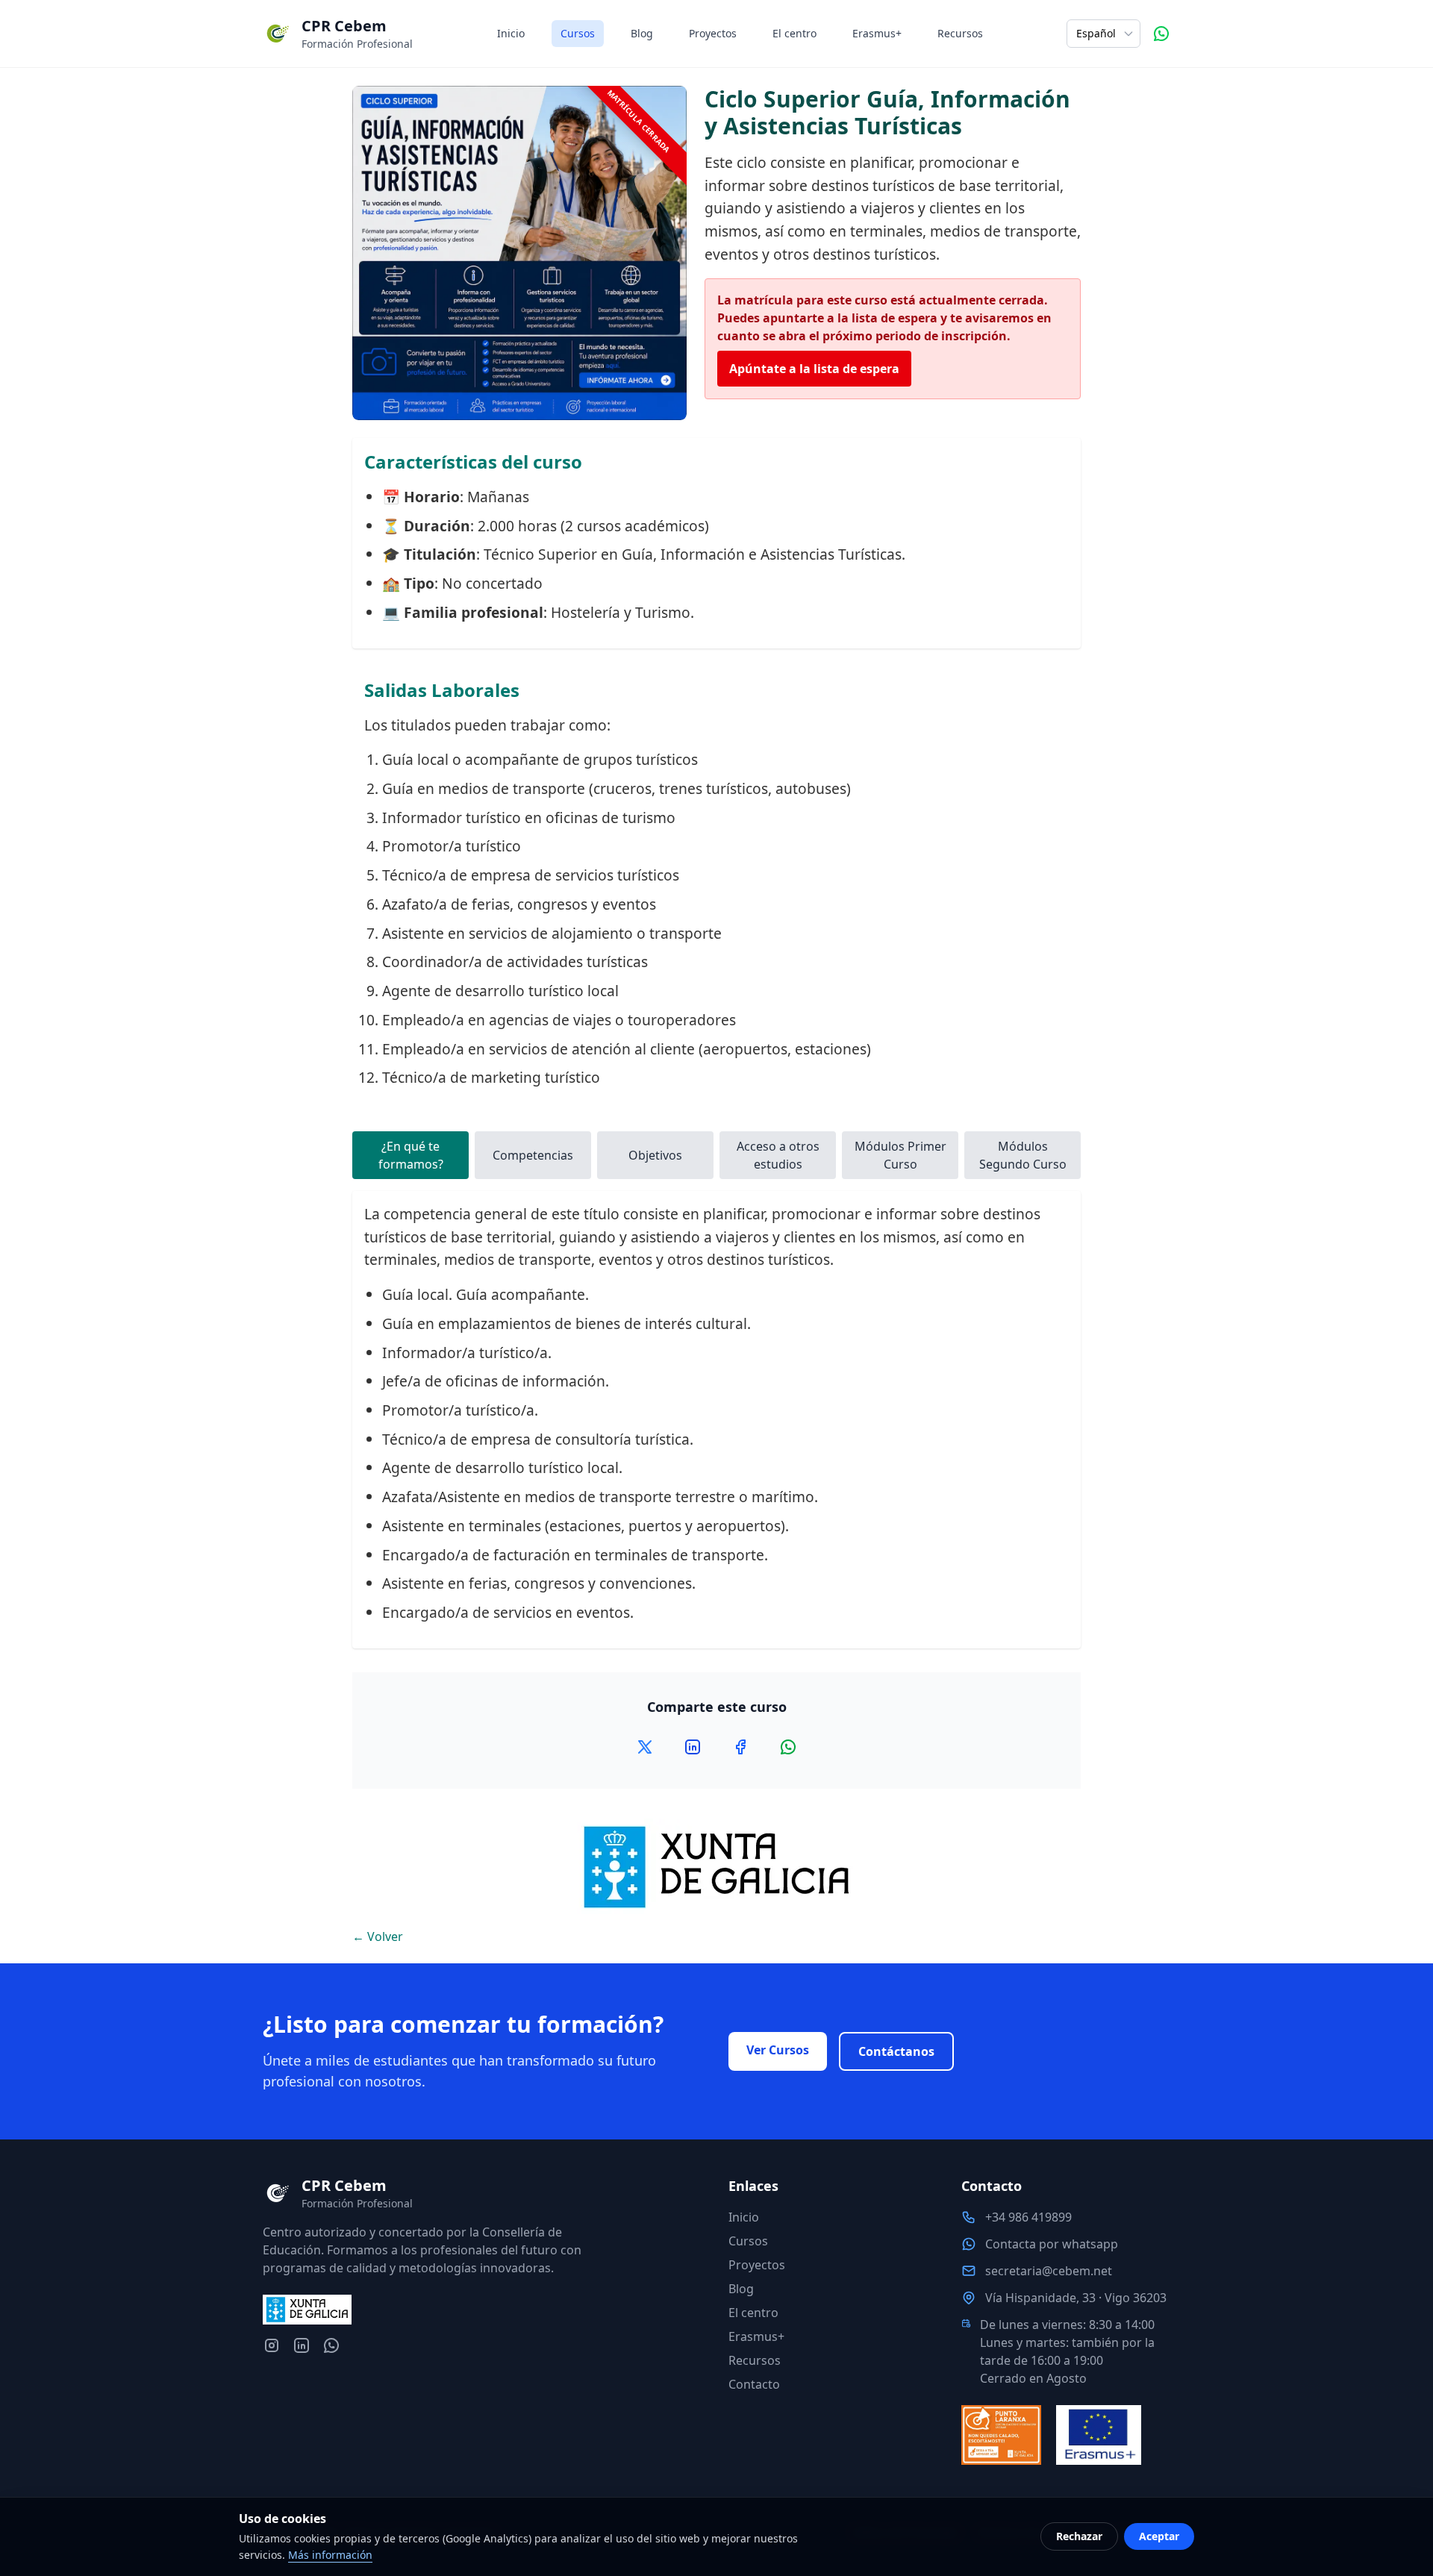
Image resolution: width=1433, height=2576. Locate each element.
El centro (794, 33)
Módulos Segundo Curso (1023, 1155)
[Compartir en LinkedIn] (693, 1747)
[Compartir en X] (645, 1747)
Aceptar (1159, 2536)
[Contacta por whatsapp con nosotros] (331, 2345)
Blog (642, 33)
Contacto (754, 2384)
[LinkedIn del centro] (302, 2345)
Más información (330, 2555)
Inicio (511, 33)
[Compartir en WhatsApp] (788, 1747)
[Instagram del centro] (272, 2345)
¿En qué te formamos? (411, 1155)
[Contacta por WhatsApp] (1161, 34)
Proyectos (713, 33)
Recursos (960, 33)
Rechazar (1079, 2536)
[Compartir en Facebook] (740, 1747)
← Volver (378, 1936)
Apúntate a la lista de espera (814, 369)
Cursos (578, 33)
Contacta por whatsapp (1052, 2244)
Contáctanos (896, 2051)
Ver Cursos (778, 2050)
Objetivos (655, 1155)
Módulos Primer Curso (900, 1155)
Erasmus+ (877, 33)
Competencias (533, 1155)
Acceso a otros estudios (778, 1155)
